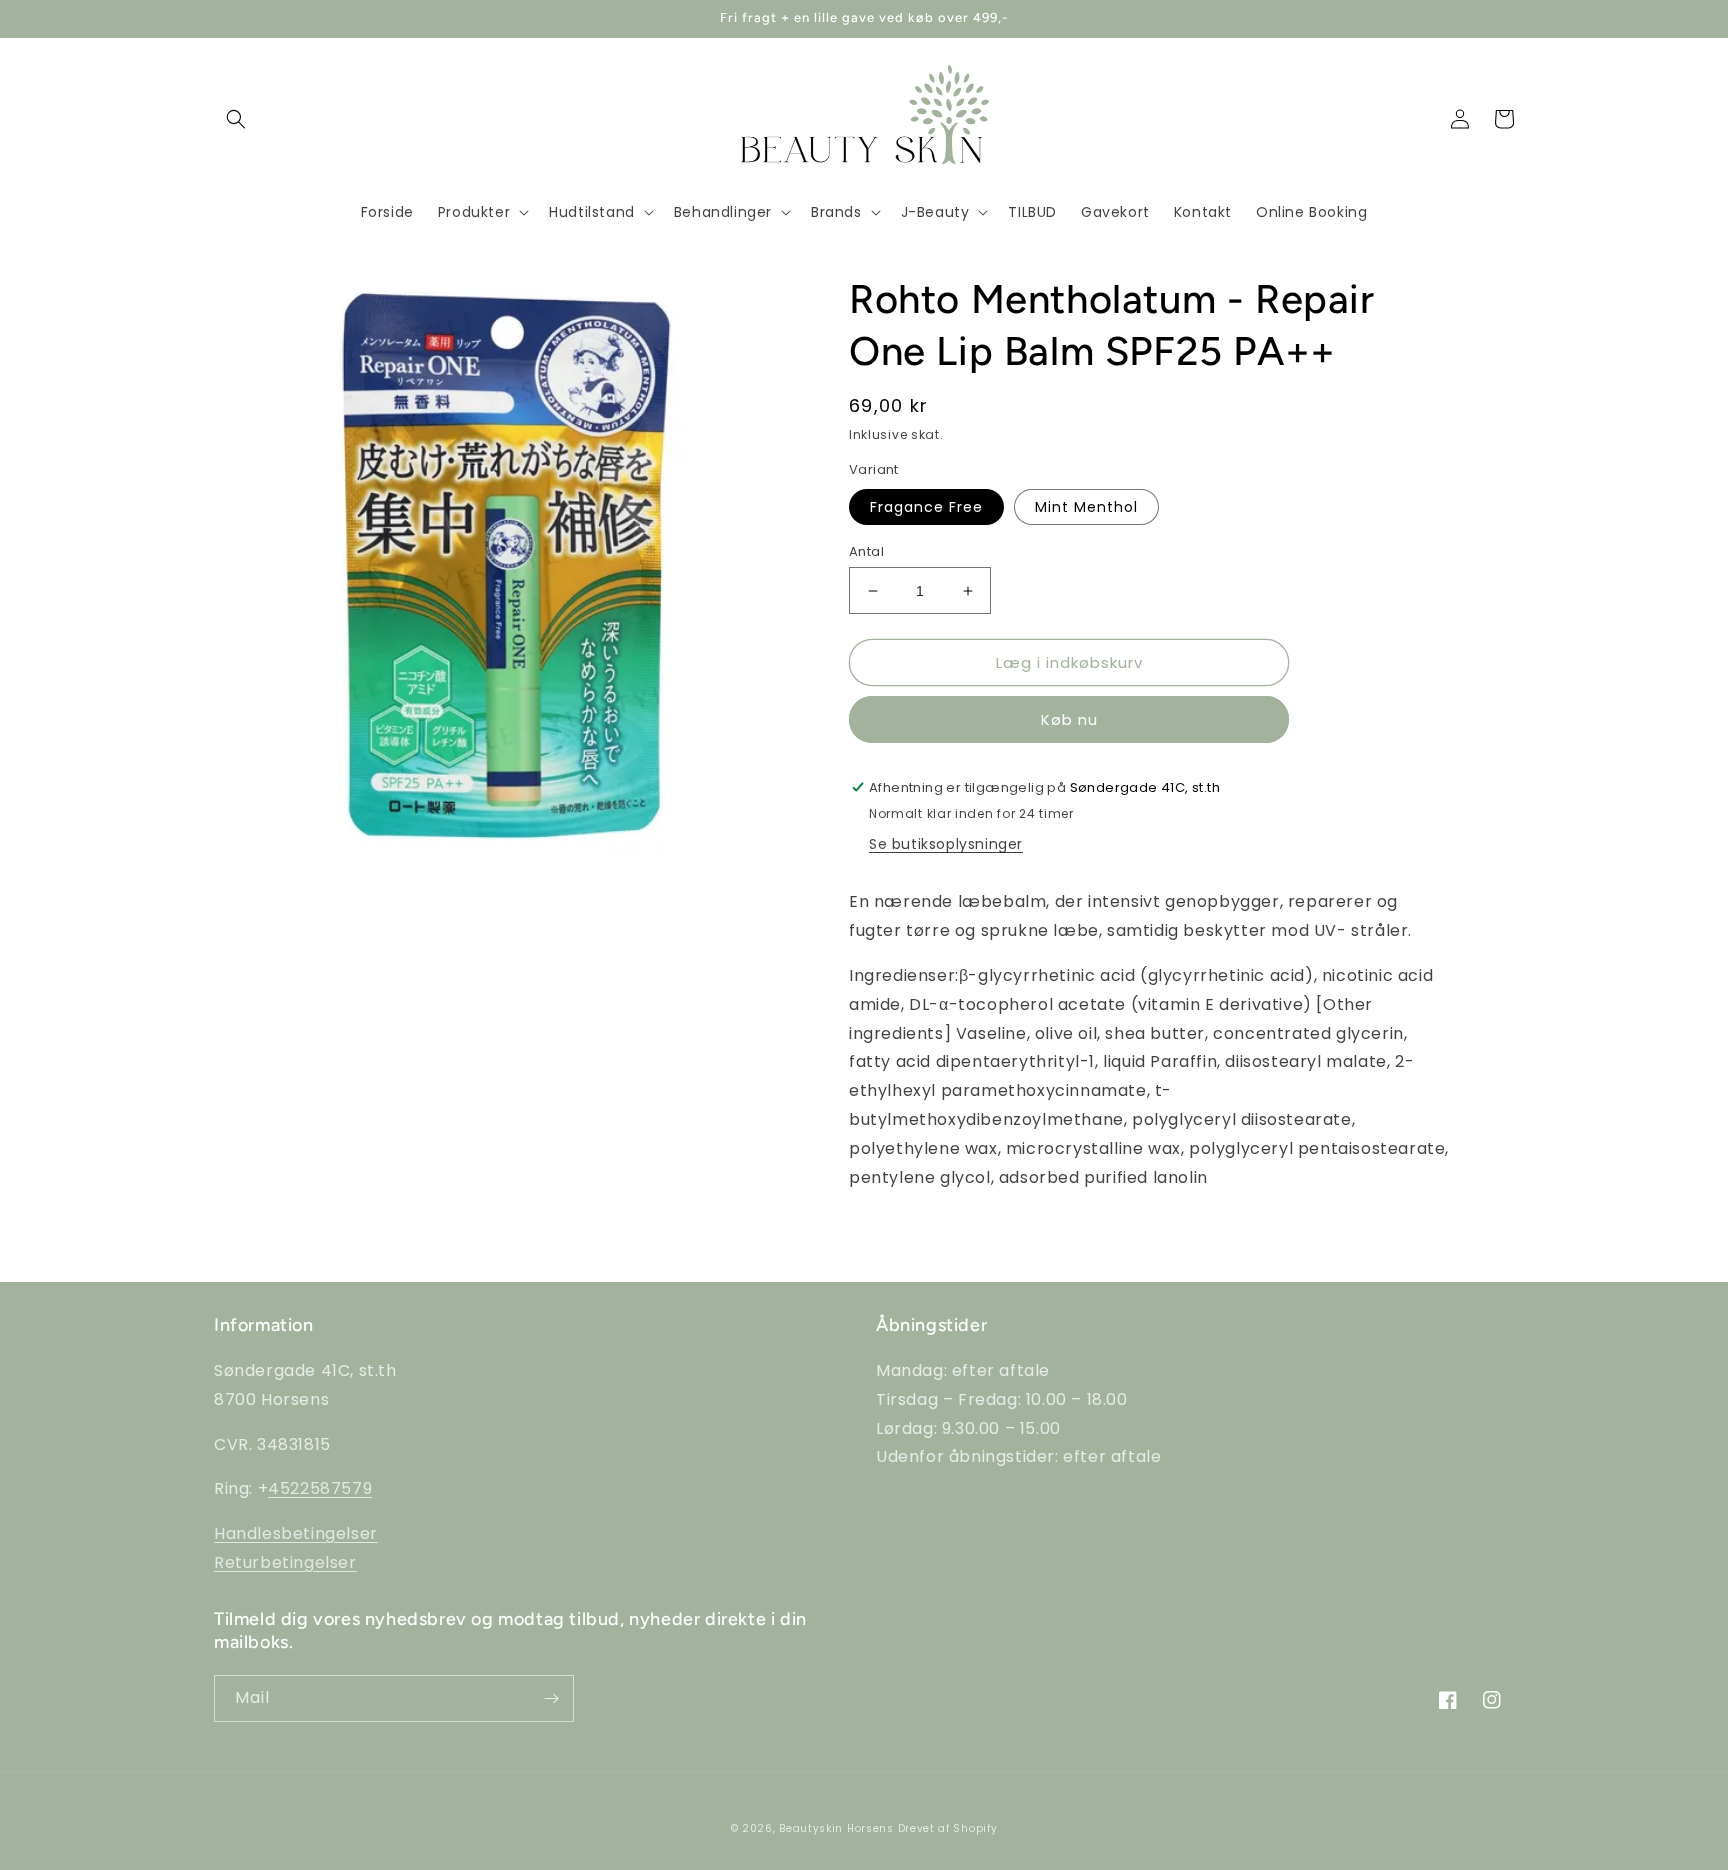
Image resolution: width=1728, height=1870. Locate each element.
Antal (866, 551)
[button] (236, 119)
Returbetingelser (285, 1562)
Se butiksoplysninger (946, 844)
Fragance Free (926, 507)
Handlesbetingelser (296, 1533)
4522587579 (320, 1488)
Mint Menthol (1086, 507)
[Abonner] (551, 1698)
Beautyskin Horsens (836, 1828)
